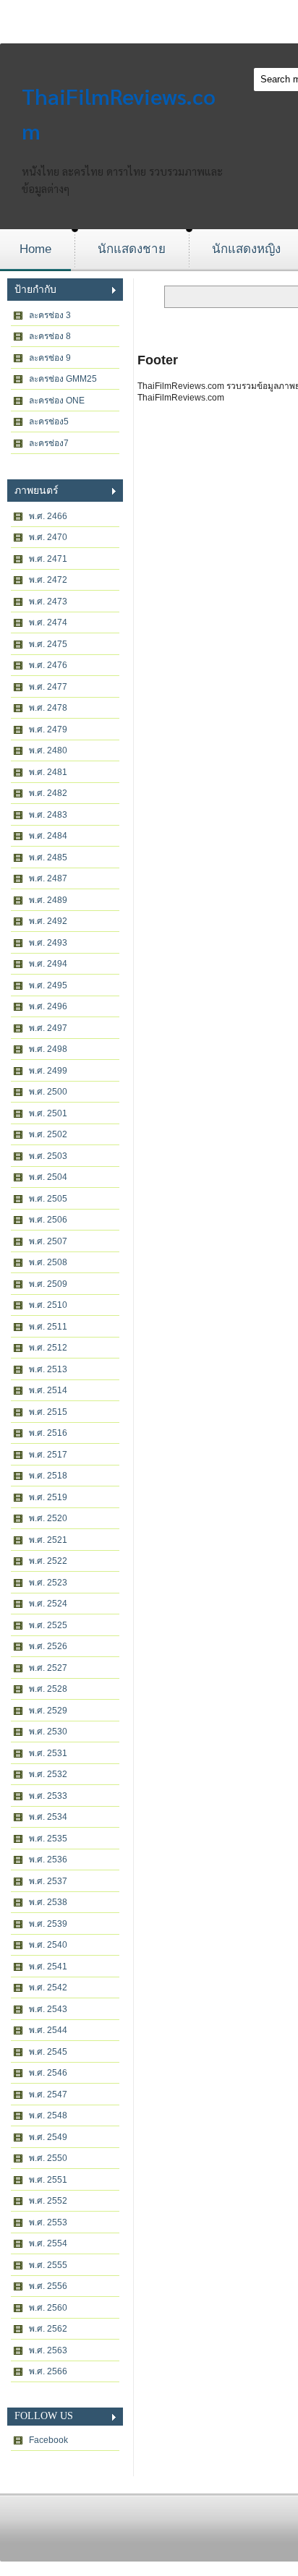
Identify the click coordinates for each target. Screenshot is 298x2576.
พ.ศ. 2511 (48, 1327)
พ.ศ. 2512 (48, 1348)
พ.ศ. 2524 (48, 1604)
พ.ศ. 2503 (48, 1156)
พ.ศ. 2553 (48, 2222)
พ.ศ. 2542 (48, 1987)
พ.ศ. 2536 (48, 1860)
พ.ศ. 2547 (48, 2094)
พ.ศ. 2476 (48, 665)
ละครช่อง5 (49, 422)
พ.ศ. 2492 (48, 921)
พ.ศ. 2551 (48, 2180)
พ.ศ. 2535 (48, 1839)
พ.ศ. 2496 (48, 1006)
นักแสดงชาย (132, 249)
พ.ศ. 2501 (48, 1113)
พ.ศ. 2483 (48, 815)
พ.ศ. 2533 (48, 1796)
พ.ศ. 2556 (48, 2286)
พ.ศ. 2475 (48, 644)
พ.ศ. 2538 (48, 1902)
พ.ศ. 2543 (48, 2009)
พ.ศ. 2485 (48, 857)
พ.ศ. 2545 (48, 2052)
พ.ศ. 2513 (48, 1369)
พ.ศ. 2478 (48, 708)
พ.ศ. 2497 (48, 1028)
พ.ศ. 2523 (48, 1583)
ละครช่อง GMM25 (63, 379)
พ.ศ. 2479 (48, 729)
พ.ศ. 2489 (48, 900)
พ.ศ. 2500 (48, 1092)
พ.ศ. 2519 (48, 1497)
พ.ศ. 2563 (48, 2350)
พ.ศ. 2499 (48, 1071)
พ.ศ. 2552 (48, 2201)
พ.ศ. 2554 (48, 2243)
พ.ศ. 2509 (48, 1284)
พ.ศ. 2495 (48, 985)
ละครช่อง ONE (57, 401)
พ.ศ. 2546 (48, 2073)
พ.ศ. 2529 (48, 1711)
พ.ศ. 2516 (48, 1433)
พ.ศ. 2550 (48, 2158)
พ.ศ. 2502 (48, 1134)
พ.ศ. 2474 (48, 622)
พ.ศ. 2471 (48, 559)
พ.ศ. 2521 (48, 1540)
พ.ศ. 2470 (48, 537)
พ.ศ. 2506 (48, 1220)
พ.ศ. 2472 (48, 580)
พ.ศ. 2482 (48, 793)
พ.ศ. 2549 (48, 2137)
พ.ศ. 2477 (48, 687)
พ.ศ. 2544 (48, 2030)
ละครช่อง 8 (50, 336)
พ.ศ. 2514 (48, 1390)
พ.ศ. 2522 (48, 1561)
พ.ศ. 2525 (48, 1625)
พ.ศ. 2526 (48, 1646)
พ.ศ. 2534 (48, 1817)
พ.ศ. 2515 (48, 1412)
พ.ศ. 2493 (48, 943)
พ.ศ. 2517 (48, 1455)
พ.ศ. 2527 (48, 1668)
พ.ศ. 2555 (48, 2265)
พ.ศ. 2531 (48, 1753)
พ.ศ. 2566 (48, 2371)
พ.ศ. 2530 (48, 1732)
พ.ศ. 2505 (48, 1199)
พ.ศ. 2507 (48, 1241)
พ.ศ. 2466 (48, 516)
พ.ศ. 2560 (48, 2308)
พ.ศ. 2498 (48, 1049)
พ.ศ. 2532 (48, 1774)
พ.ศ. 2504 (48, 1177)
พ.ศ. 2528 (48, 1689)
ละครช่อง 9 (50, 358)
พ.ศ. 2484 (48, 836)
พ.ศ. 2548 (48, 2115)
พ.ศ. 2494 (48, 964)
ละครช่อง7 (49, 443)
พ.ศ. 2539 (48, 1924)
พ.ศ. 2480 (48, 750)
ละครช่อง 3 (50, 315)
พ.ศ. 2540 (48, 1945)
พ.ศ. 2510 (48, 1305)
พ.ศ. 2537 (48, 1881)
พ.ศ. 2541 (48, 1967)
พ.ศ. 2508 (48, 1262)
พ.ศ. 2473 (48, 602)
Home (35, 249)
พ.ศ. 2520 (48, 1518)
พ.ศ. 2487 (48, 878)
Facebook (48, 2440)
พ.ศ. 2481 (48, 772)
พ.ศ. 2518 (48, 1476)
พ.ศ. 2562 (48, 2329)
